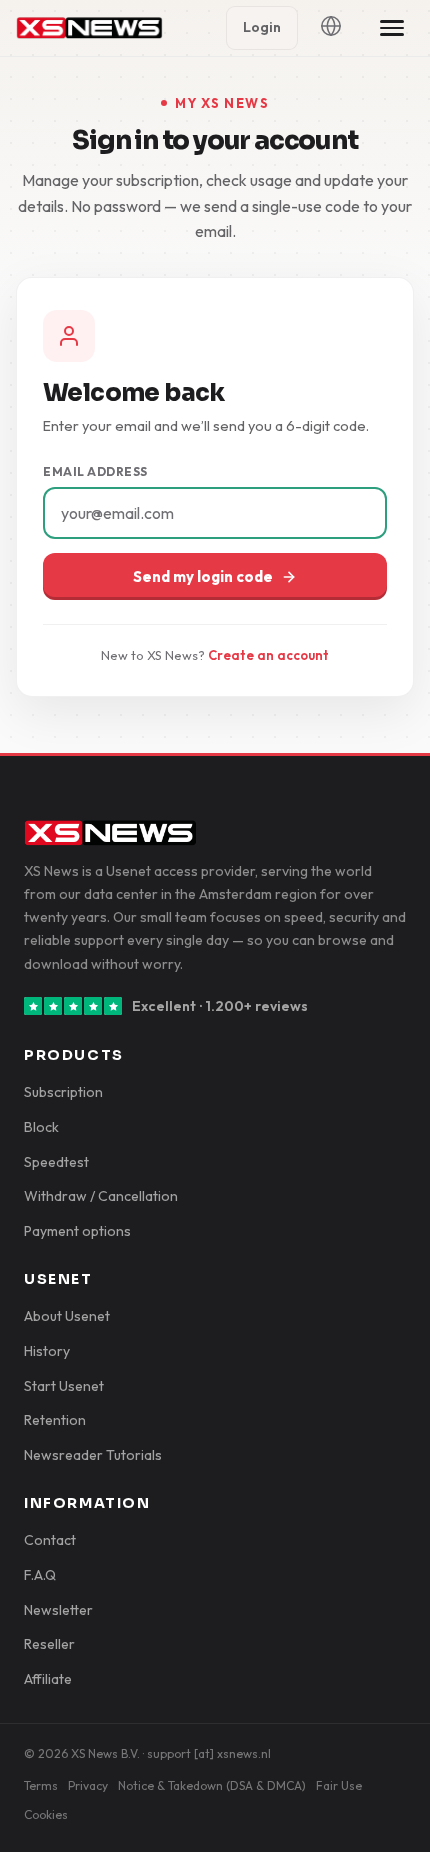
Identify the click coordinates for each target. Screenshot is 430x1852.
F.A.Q (40, 1575)
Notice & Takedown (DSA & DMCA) (212, 1785)
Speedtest (56, 1162)
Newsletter (58, 1610)
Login (262, 27)
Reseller (49, 1644)
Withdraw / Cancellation (101, 1196)
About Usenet (67, 1316)
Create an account (268, 655)
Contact (50, 1540)
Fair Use (339, 1785)
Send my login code (203, 576)
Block (41, 1127)
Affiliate (48, 1679)
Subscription (63, 1092)
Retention (55, 1420)
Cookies (46, 1814)
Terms (41, 1785)
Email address (95, 471)
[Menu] (392, 28)
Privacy (88, 1785)
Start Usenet (64, 1386)
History (47, 1351)
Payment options (77, 1231)
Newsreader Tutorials (93, 1455)
